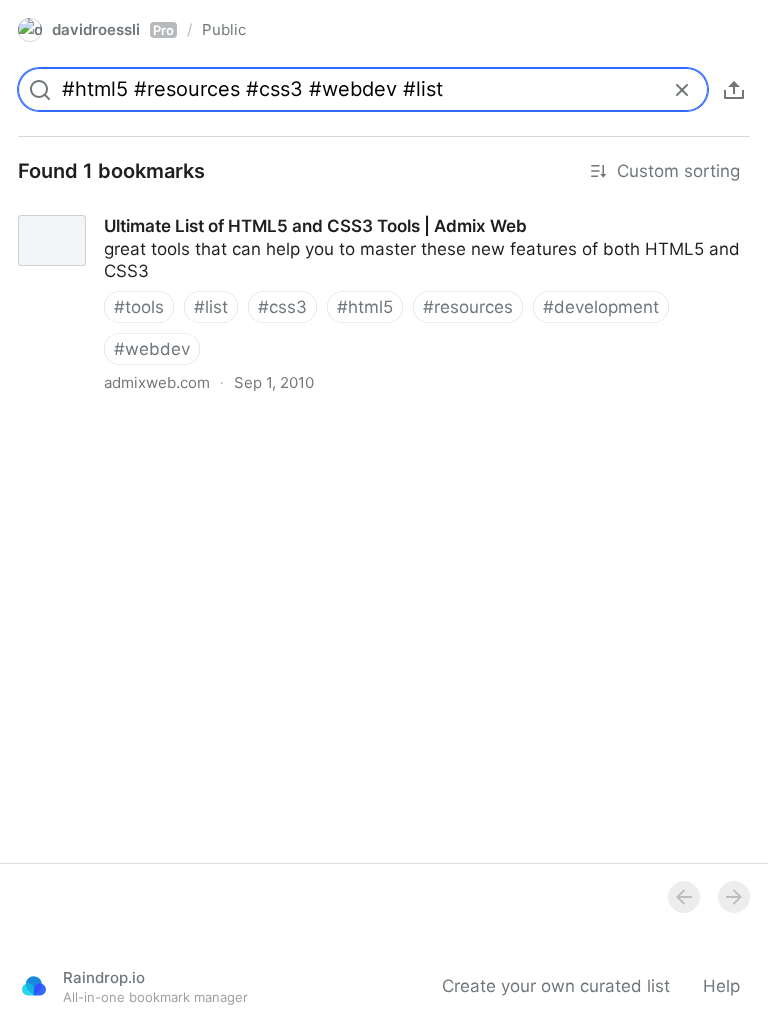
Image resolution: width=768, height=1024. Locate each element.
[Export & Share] (734, 90)
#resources (468, 307)
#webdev (152, 349)
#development (601, 307)
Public (224, 29)
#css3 (282, 307)
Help (721, 986)
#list (211, 307)
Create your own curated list (556, 986)
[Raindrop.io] (34, 986)
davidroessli (113, 29)
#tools (139, 307)
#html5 (365, 307)
